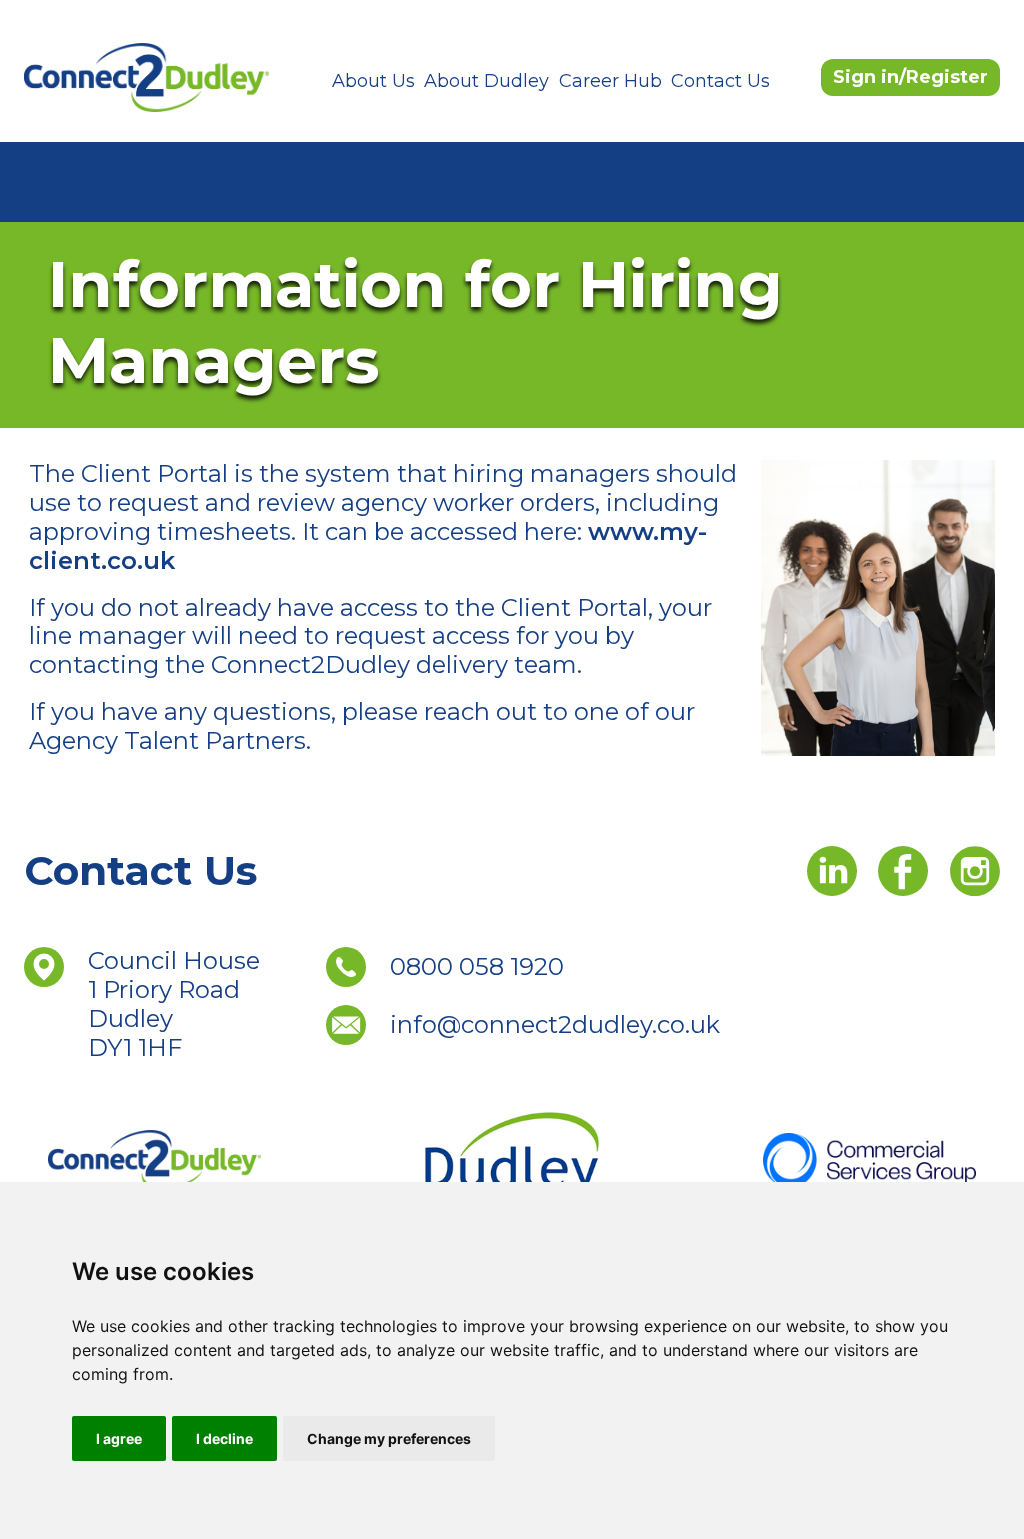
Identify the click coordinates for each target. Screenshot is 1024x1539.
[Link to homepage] (146, 77)
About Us (373, 81)
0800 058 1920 (477, 966)
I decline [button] (224, 1438)
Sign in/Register (910, 77)
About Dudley (486, 81)
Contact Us (720, 81)
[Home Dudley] (154, 1157)
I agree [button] (119, 1438)
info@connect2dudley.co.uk (555, 1024)
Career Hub (610, 81)
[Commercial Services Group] (869, 1157)
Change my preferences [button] (389, 1438)
